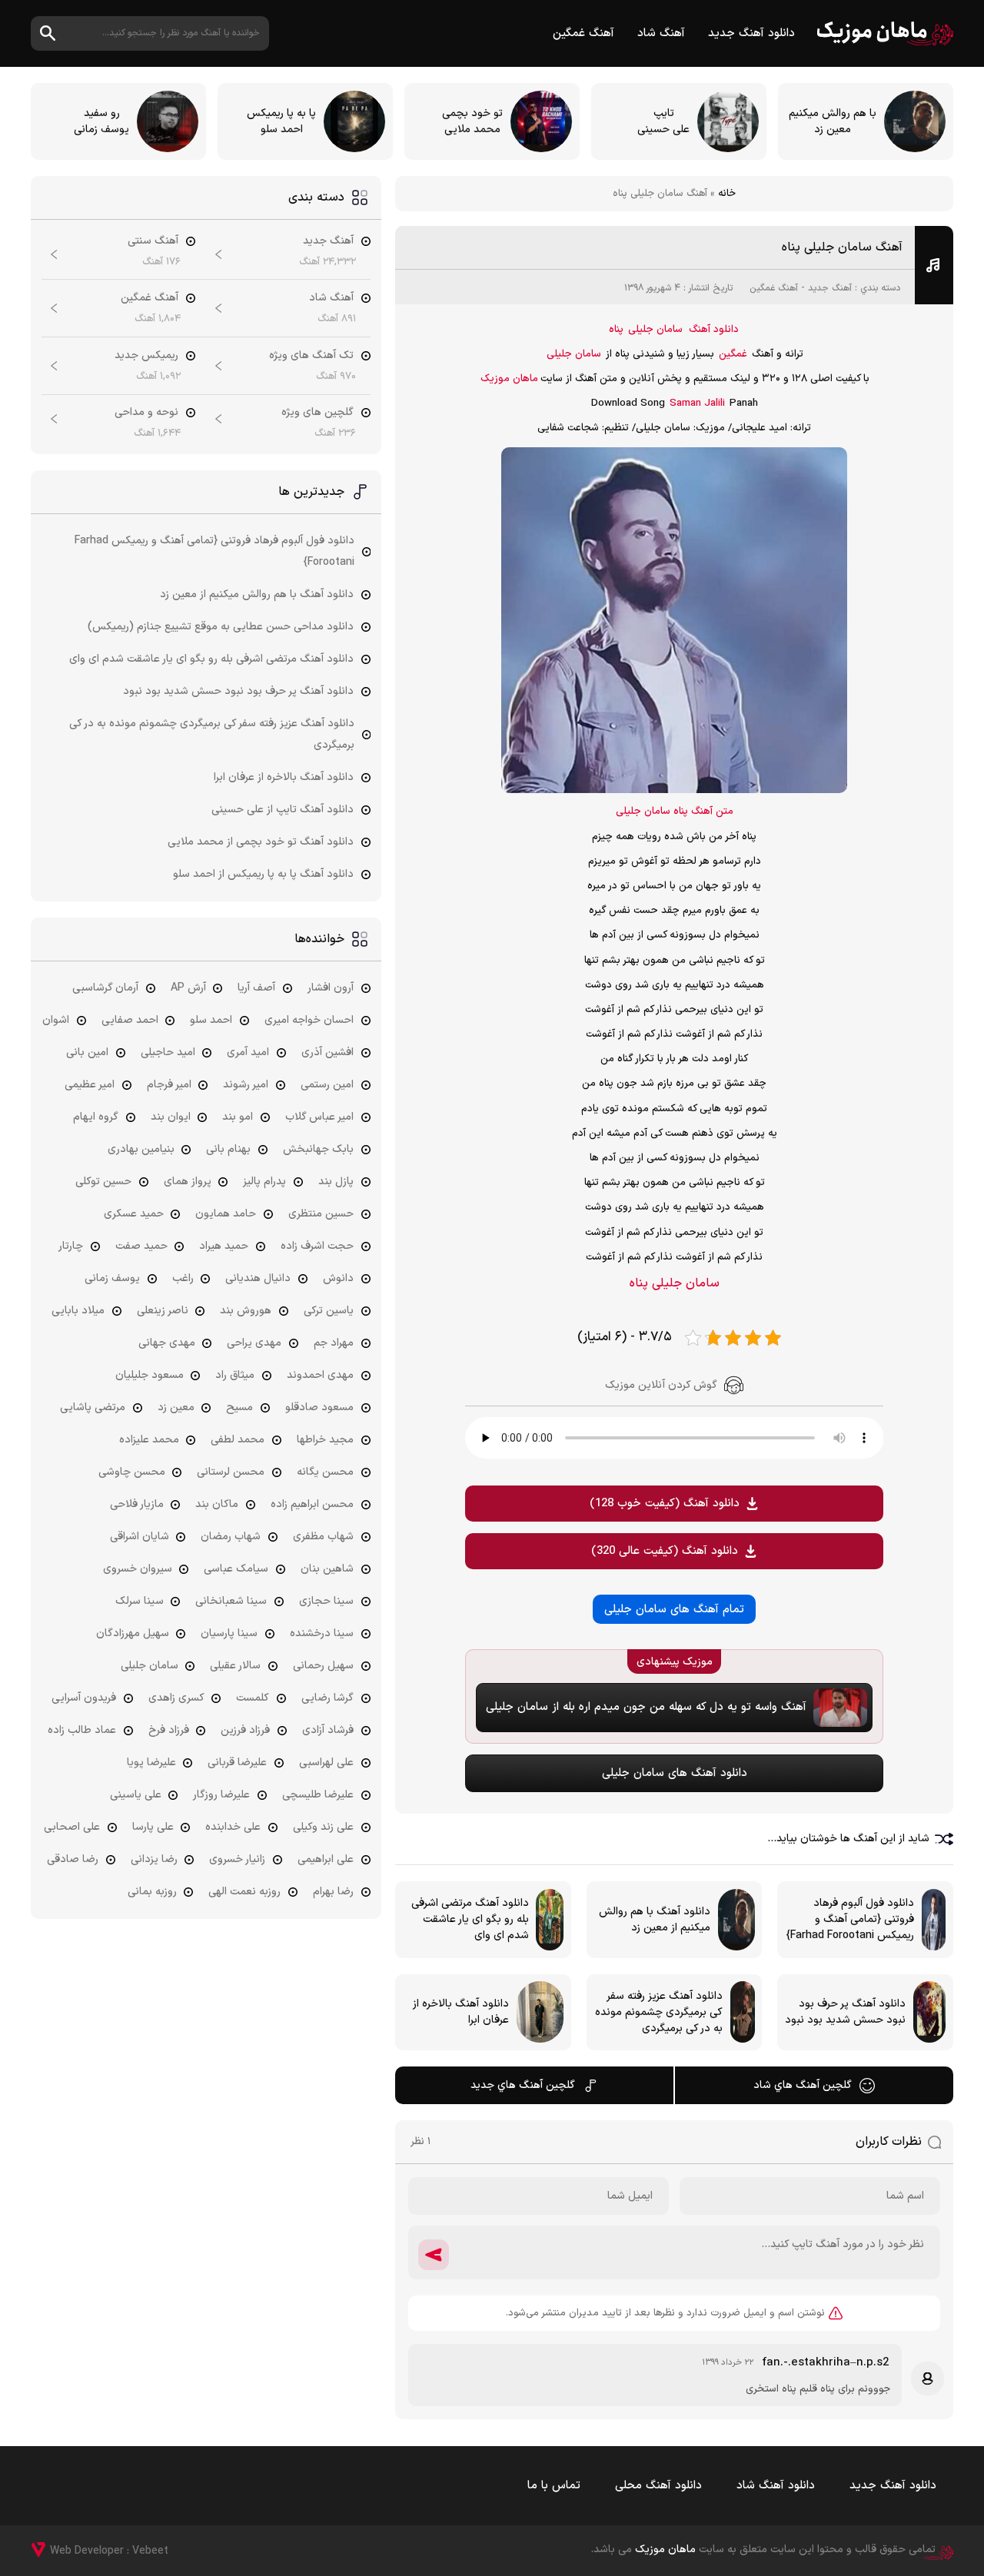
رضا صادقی (73, 1859)
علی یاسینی (136, 1795)
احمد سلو (211, 1020)
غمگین (733, 354)
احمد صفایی (130, 1020)
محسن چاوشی (132, 1472)
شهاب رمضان (231, 1537)
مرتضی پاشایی (93, 1408)
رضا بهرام (333, 1892)
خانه (727, 194)
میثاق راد (235, 1375)
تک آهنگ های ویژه (311, 355)
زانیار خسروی (237, 1859)
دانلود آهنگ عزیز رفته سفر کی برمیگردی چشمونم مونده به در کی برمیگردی (212, 734)
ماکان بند (217, 1504)
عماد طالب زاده (82, 1730)
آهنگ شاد (661, 33)
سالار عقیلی (235, 1666)
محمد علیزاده (149, 1440)
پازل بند (336, 1182)
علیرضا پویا (151, 1763)
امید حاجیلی (168, 1052)
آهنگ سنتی (153, 241)
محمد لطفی (238, 1440)
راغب (183, 1278)
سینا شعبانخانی (231, 1601)
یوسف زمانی (112, 1278)
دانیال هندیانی (258, 1278)
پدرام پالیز (264, 1182)
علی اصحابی (72, 1827)
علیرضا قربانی (237, 1763)
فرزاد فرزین (245, 1730)
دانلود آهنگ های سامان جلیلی (675, 1773)
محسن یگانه (325, 1472)
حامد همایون (226, 1214)
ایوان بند (171, 1117)
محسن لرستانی (231, 1472)
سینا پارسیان (229, 1633)
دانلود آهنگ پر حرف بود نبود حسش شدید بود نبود (238, 691)
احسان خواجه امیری (309, 1020)
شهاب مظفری (323, 1537)
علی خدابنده (233, 1827)
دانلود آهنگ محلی (658, 2486)
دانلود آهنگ (714, 330)
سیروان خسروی (138, 1569)
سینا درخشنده (322, 1633)
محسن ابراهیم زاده (312, 1504)
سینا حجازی (326, 1601)
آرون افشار (331, 988)
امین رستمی (327, 1085)
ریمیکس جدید (146, 355)
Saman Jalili (697, 403)
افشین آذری (327, 1052)
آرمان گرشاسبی (105, 988)
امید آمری (248, 1052)
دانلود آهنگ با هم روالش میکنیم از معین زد (257, 594)
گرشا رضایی (327, 1698)
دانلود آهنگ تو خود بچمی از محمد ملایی (261, 842)
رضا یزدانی (154, 1859)
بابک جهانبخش (318, 1149)
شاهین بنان (327, 1569)
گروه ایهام (96, 1117)
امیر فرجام (169, 1085)
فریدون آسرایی (84, 1698)
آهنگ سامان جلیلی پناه (842, 247)
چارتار (71, 1246)
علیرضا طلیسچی (318, 1795)
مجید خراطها (325, 1440)
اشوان (56, 1020)
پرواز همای (188, 1182)
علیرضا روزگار (221, 1795)
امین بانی (87, 1052)
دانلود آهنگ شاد (776, 2486)
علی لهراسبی (326, 1763)
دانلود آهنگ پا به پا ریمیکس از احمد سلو (263, 874)
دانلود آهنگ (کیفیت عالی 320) (665, 1551)
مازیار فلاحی (137, 1504)
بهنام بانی (228, 1149)
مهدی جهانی (167, 1343)
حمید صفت (141, 1246)
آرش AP (188, 988)
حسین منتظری (321, 1214)
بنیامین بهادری (141, 1149)
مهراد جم (334, 1343)
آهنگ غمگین (583, 33)
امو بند (238, 1117)
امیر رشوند (246, 1085)
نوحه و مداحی (146, 412)
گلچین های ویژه (317, 412)
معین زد (176, 1408)
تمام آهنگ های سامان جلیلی (674, 1610)
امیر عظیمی (90, 1085)
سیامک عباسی (236, 1569)
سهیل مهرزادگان (133, 1633)
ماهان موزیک (885, 33)
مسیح (239, 1408)
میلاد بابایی (78, 1311)
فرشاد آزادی (328, 1730)
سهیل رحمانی (323, 1666)
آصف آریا (256, 988)
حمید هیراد (224, 1246)
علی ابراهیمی (326, 1859)
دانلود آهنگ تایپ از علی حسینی (283, 810)
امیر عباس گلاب (319, 1117)
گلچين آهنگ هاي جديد (523, 2085)
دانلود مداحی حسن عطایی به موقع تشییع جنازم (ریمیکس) (221, 627)
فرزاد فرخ (169, 1730)
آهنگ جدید (830, 288)
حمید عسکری (134, 1214)
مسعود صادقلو (319, 1408)
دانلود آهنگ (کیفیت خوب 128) (665, 1504)
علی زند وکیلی (323, 1827)
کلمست (253, 1698)
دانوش (338, 1278)
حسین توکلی (103, 1182)
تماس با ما (554, 2486)
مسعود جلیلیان (150, 1375)
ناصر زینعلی (163, 1311)
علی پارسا (153, 1827)
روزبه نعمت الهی (244, 1892)
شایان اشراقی (140, 1537)
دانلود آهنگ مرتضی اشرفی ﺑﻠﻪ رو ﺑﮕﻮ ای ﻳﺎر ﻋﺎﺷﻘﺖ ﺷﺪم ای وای (211, 659)
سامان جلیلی (655, 330)
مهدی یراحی (254, 1343)
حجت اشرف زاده (317, 1246)
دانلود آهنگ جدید (751, 33)
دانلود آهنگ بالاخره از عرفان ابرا (284, 777)
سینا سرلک (140, 1601)
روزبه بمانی (152, 1892)
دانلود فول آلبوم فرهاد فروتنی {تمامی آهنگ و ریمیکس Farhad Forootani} (214, 551)
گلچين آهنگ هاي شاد (803, 2085)
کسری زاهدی (176, 1698)
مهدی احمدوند (320, 1375)
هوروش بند (246, 1311)
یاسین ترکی (329, 1311)
